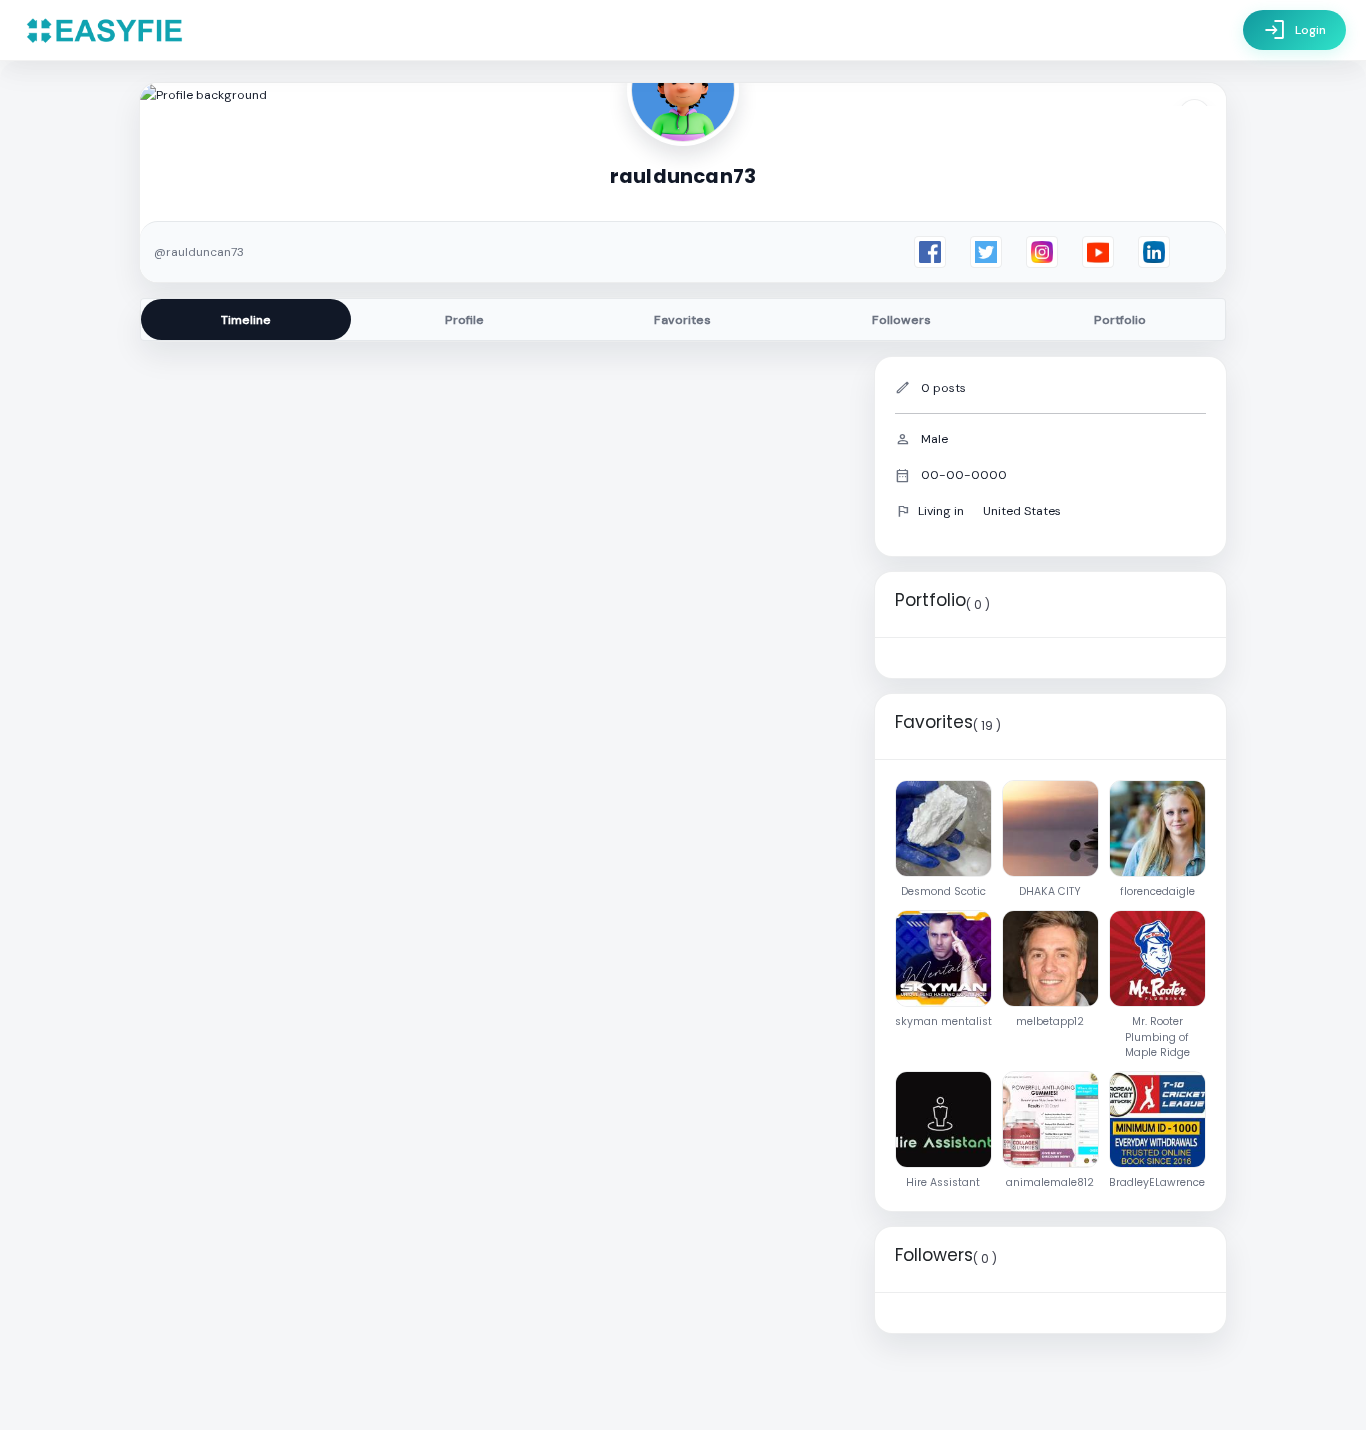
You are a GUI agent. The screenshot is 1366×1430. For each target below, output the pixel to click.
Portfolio (1120, 320)
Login (1294, 30)
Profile (464, 320)
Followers (901, 320)
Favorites (682, 320)
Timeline (246, 320)
